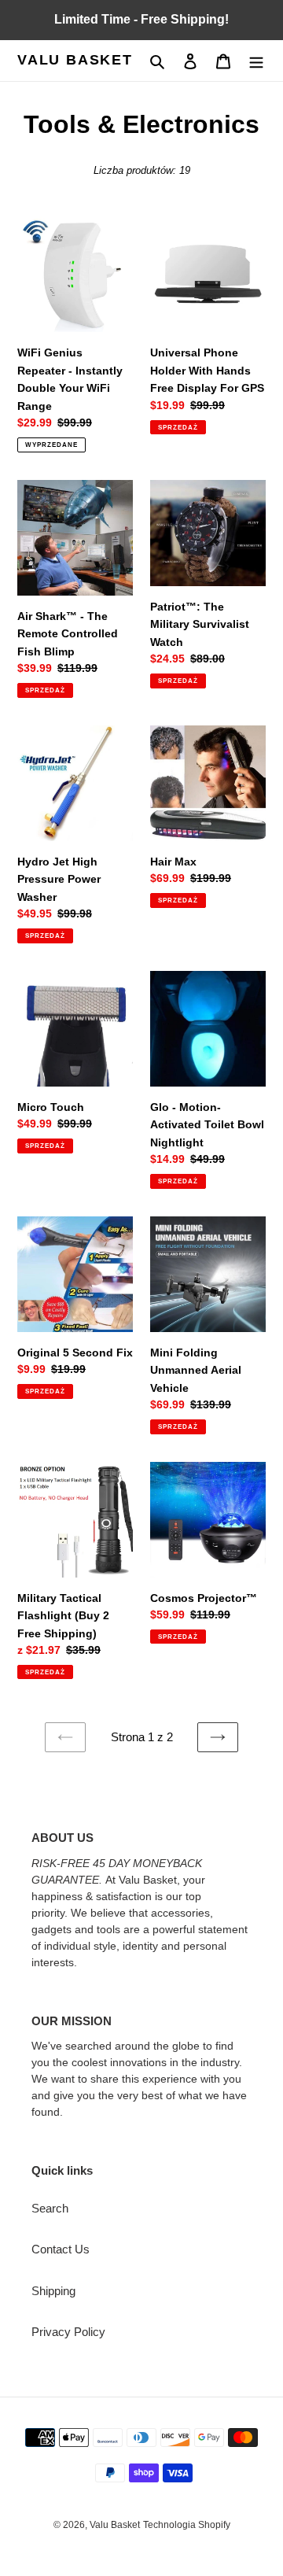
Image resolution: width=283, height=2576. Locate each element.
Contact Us (61, 2249)
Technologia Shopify (187, 2525)
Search (50, 2208)
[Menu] (256, 61)
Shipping (53, 2291)
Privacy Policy (68, 2332)
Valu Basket (75, 60)
